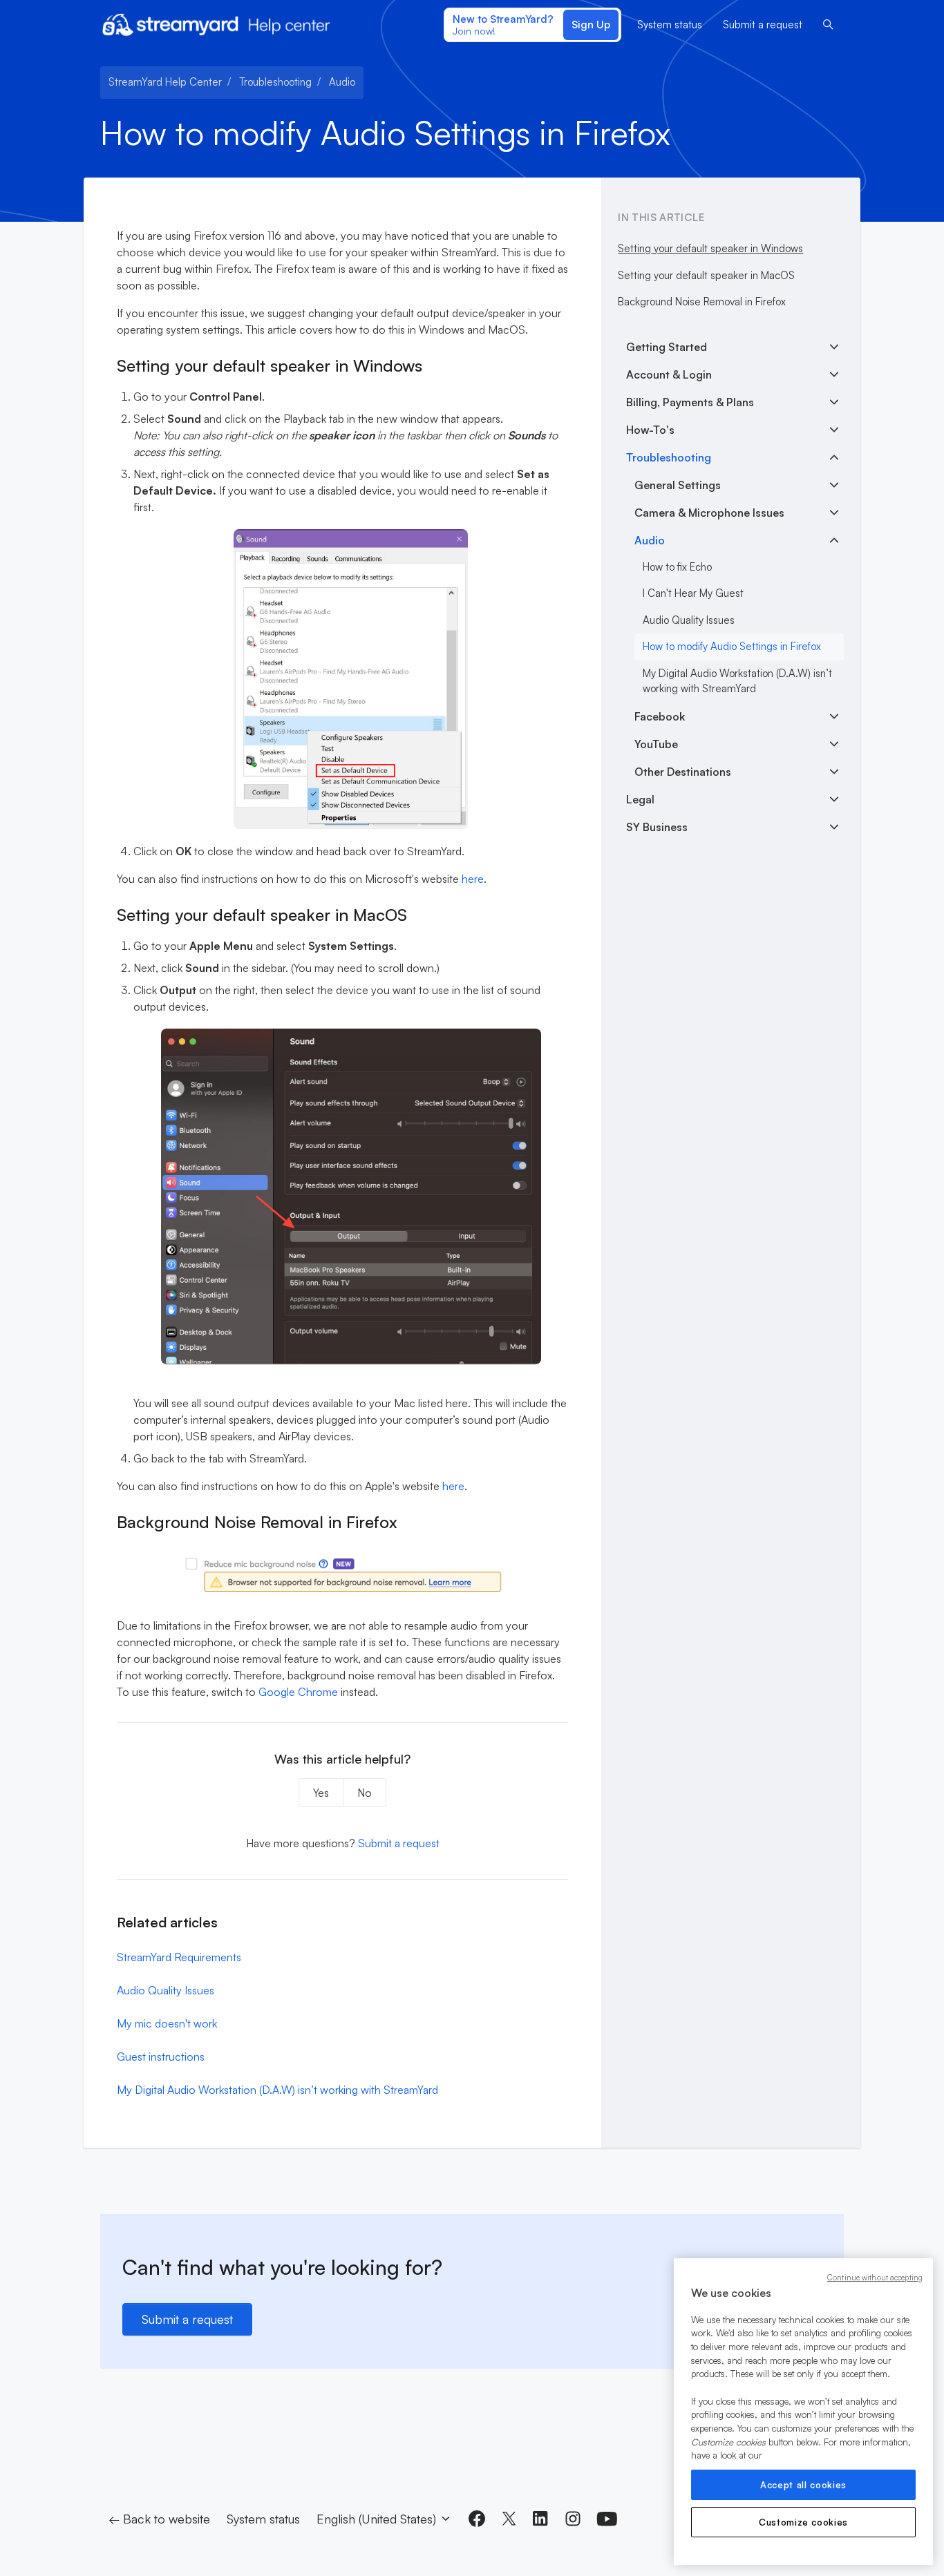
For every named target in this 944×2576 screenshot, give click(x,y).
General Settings (678, 485)
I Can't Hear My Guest (693, 593)
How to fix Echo (677, 567)
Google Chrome (298, 1692)
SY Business (657, 827)
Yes (321, 1793)
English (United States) (378, 2519)
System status (670, 25)
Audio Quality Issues (166, 1990)
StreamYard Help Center (165, 82)
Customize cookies (803, 2522)
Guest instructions (161, 2057)
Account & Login (669, 374)
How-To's (650, 430)
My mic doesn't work (167, 2023)
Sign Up (591, 25)
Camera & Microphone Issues (709, 513)
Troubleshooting (275, 82)
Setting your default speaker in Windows (710, 248)
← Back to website (159, 2519)
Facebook (660, 716)
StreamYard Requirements (179, 1957)
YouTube (656, 744)
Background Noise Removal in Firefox (702, 302)
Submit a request (763, 25)
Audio (342, 82)
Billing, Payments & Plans (690, 402)
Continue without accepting (875, 2278)
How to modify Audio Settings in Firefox (732, 646)
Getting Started (667, 347)
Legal (640, 799)
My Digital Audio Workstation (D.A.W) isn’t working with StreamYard (277, 2090)
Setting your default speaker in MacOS (706, 275)
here (473, 879)
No (365, 1793)
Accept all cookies (803, 2485)
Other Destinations (683, 772)
